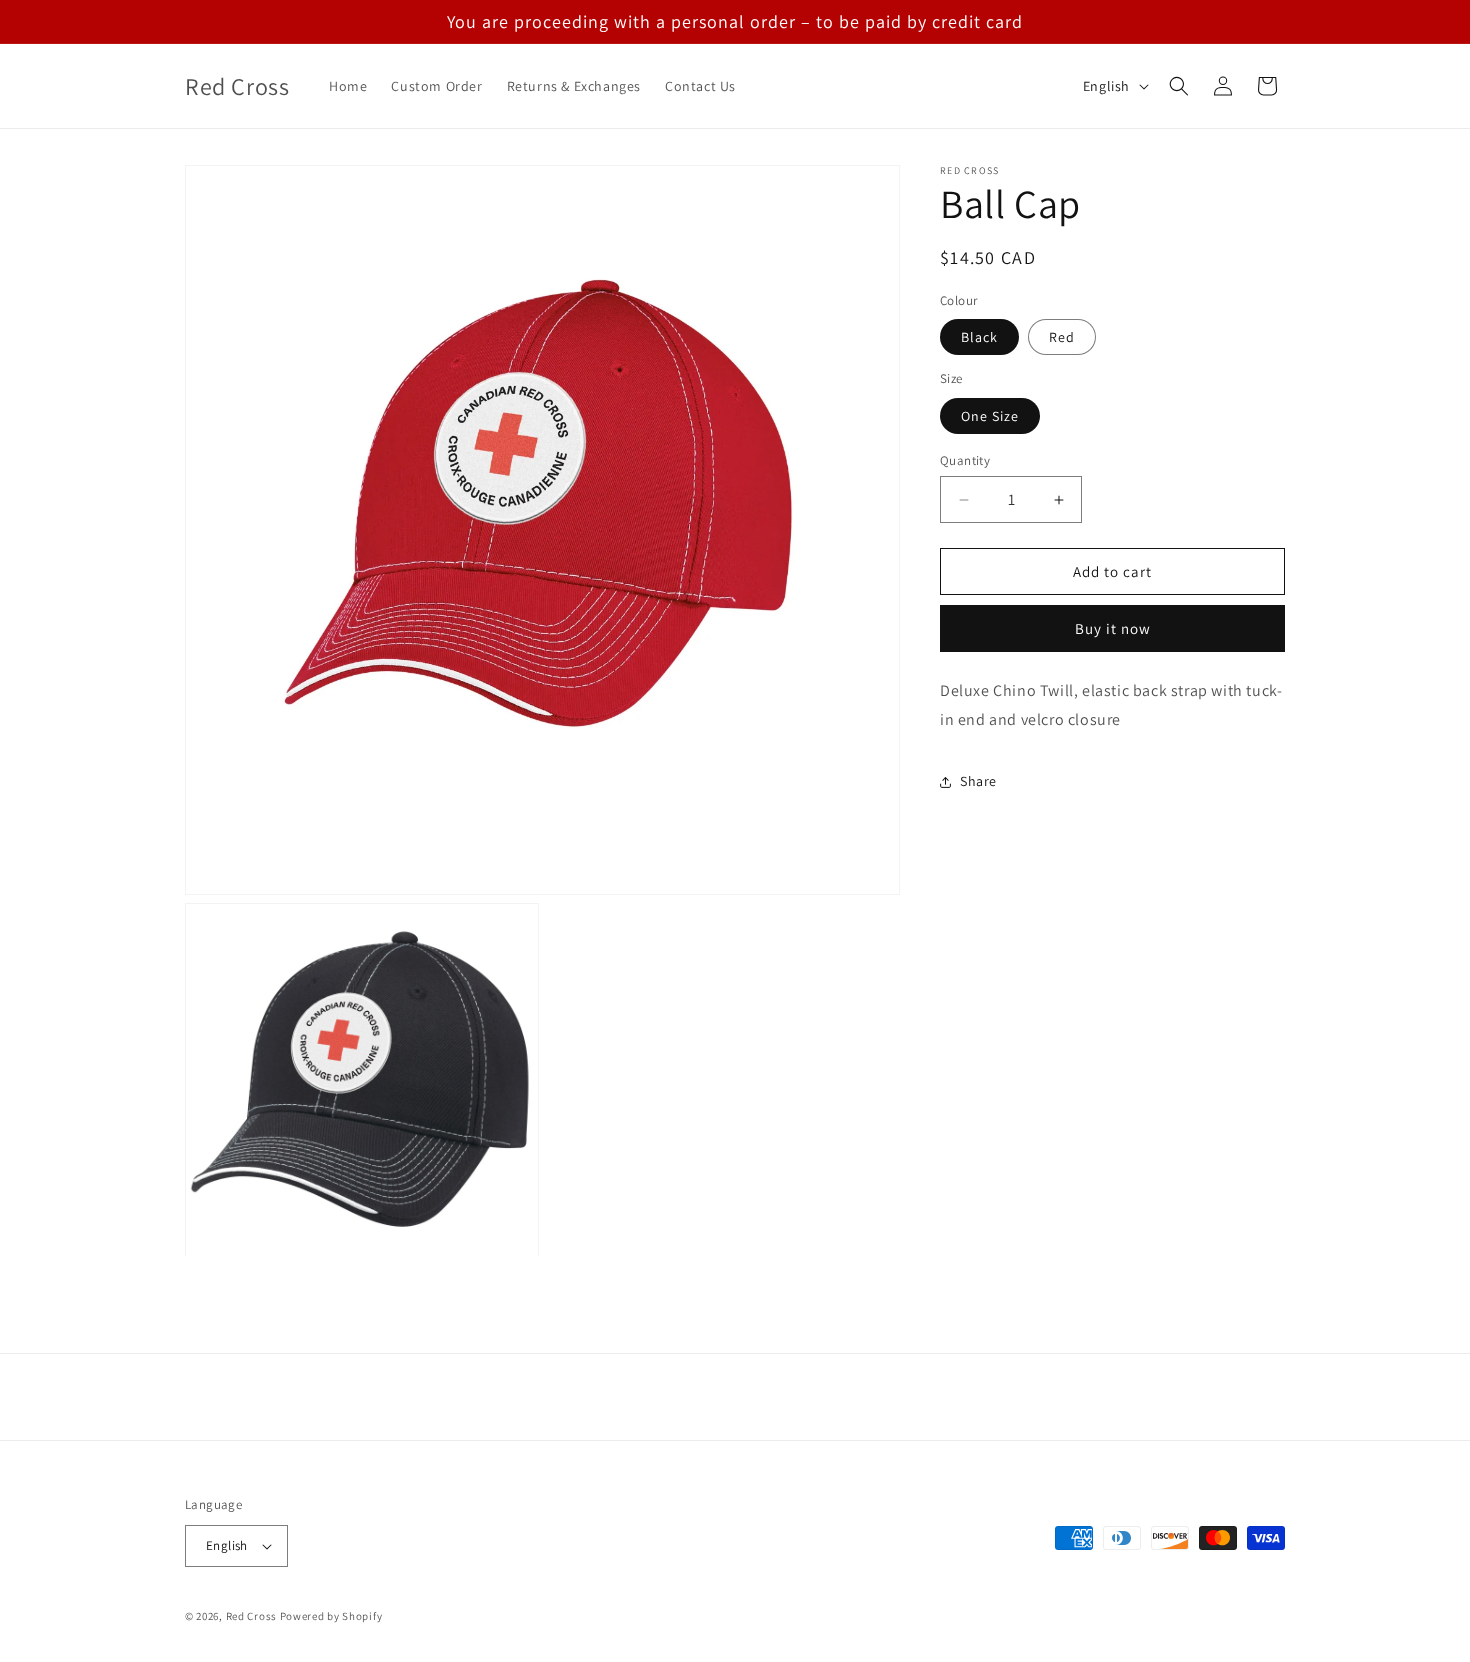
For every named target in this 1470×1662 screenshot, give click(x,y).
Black (979, 338)
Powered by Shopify (331, 1616)
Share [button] (978, 782)
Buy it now (1113, 629)
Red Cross (251, 1616)
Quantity (965, 460)
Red (1062, 338)
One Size (990, 416)
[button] (1179, 86)
